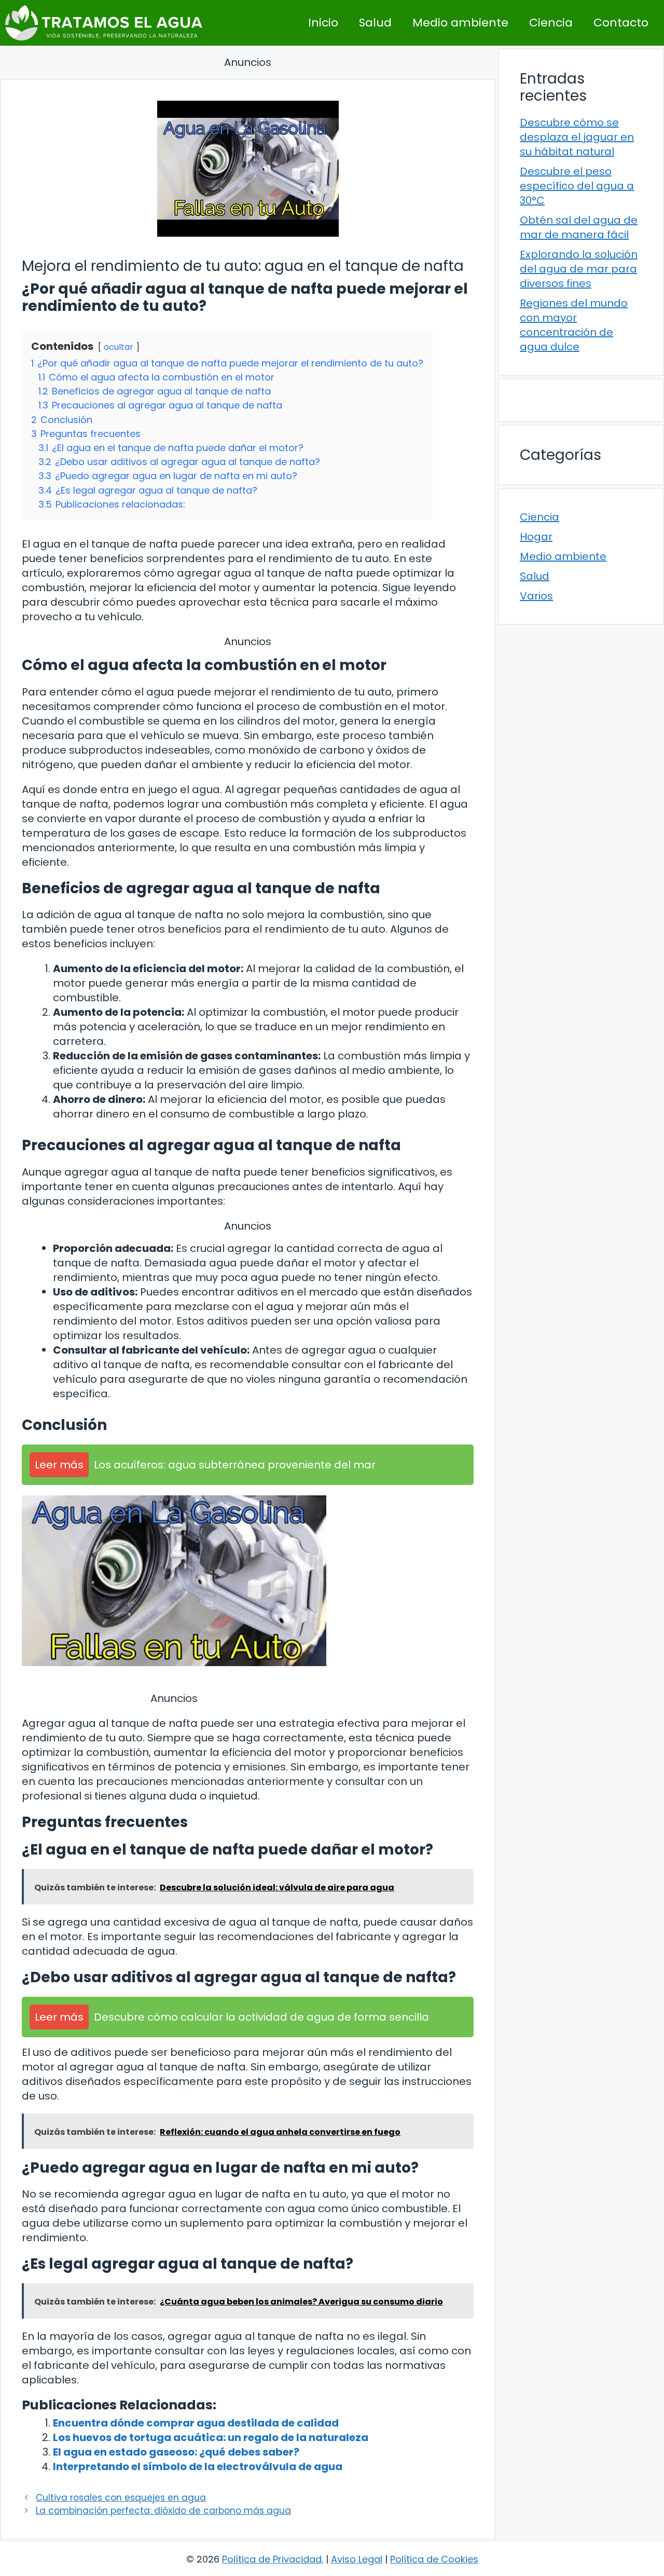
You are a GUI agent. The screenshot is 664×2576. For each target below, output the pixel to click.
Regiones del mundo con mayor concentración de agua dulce (574, 325)
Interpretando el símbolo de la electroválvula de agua (198, 2466)
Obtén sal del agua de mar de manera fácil (579, 227)
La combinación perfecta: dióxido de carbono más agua (163, 2511)
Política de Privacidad (272, 2559)
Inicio (323, 23)
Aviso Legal (357, 2559)
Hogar (536, 537)
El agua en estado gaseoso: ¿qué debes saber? (176, 2452)
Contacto (621, 23)
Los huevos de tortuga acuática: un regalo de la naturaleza (211, 2437)
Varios (536, 596)
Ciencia (551, 23)
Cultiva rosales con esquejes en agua (121, 2498)
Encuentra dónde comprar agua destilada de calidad (196, 2423)
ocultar (119, 347)
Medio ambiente (460, 23)
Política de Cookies (434, 2559)
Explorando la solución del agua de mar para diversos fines (579, 269)
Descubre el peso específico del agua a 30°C (577, 186)
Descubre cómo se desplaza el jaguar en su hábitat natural (577, 137)
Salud (375, 23)
